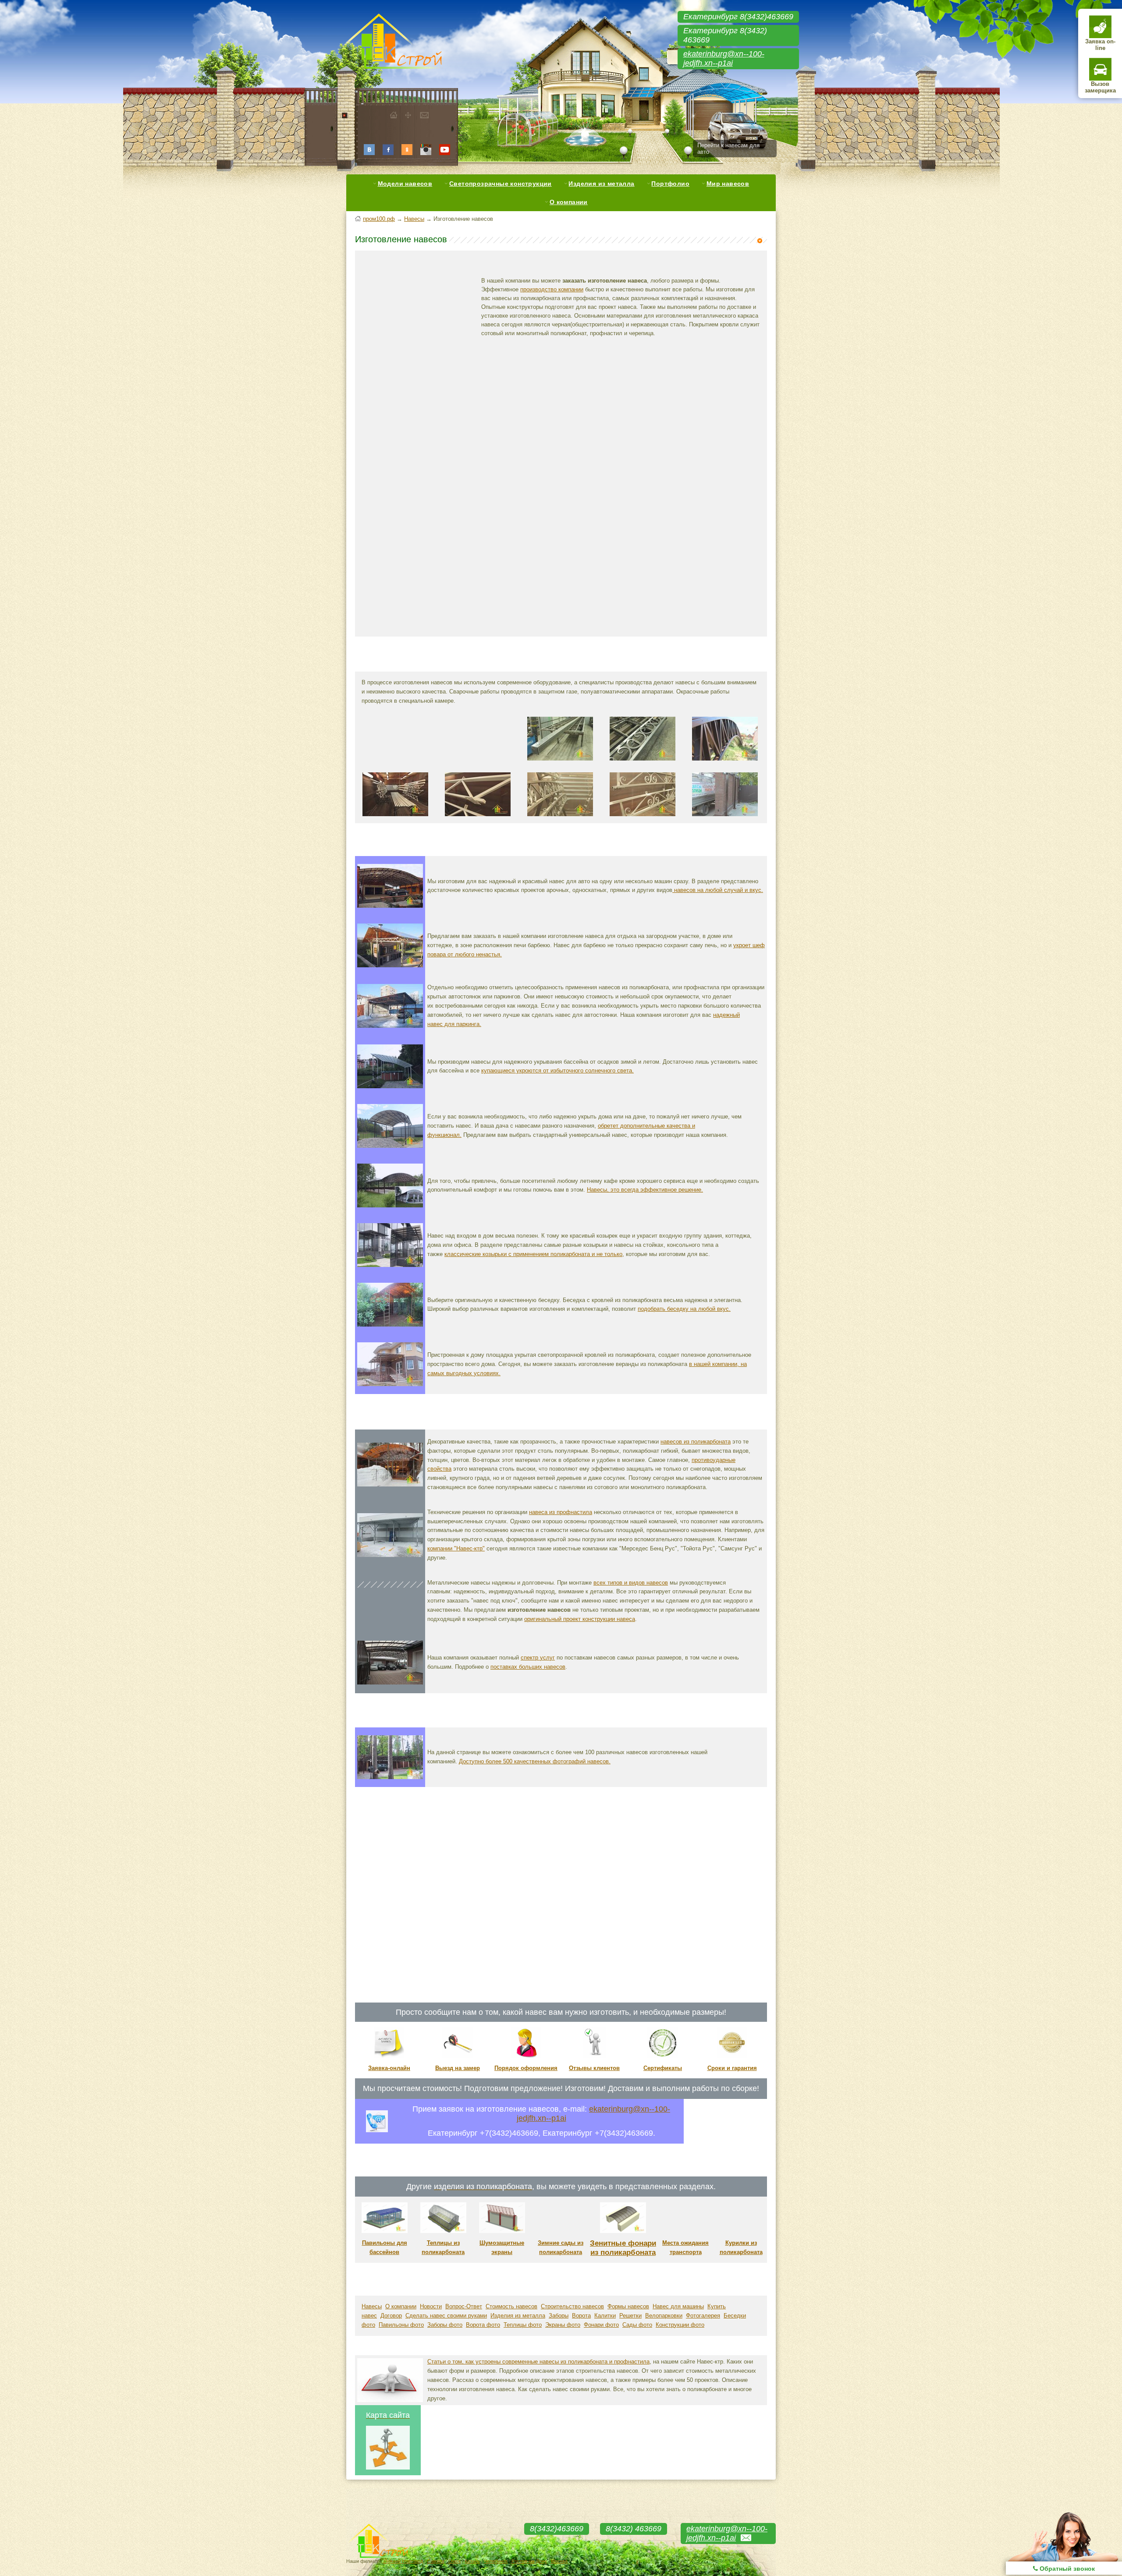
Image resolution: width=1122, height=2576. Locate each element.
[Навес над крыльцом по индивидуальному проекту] (390, 1265)
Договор (391, 2316)
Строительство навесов (572, 2306)
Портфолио (670, 184)
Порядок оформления (526, 2068)
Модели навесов (405, 184)
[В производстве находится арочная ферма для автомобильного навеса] (478, 763)
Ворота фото (483, 2325)
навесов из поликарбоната (696, 1442)
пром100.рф (379, 219)
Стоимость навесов (511, 2306)
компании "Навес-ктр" (456, 1548)
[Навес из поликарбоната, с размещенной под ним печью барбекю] (390, 965)
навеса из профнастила (561, 1512)
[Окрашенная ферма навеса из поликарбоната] (478, 819)
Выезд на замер (458, 2068)
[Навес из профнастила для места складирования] (390, 1555)
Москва (559, 2561)
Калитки (605, 2316)
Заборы (559, 2316)
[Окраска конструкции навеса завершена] (643, 819)
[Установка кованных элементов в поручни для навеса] (643, 763)
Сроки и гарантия (732, 2068)
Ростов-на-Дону (529, 2561)
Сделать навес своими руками (446, 2316)
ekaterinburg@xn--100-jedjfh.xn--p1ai (724, 58)
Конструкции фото (680, 2325)
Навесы (414, 219)
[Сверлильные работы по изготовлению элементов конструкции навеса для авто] (560, 763)
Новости (431, 2306)
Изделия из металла (601, 184)
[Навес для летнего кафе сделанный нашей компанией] (390, 1205)
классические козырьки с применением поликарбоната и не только (533, 1254)
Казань (472, 2561)
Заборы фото (445, 2325)
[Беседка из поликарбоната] (390, 1325)
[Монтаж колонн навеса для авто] (725, 819)
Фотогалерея (703, 2316)
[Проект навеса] (390, 1620)
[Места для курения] (741, 2231)
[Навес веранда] (390, 1384)
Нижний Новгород (403, 2561)
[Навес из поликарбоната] (390, 1484)
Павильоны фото (401, 2325)
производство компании (552, 289)
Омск (454, 2561)
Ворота (581, 2316)
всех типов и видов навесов (631, 1583)
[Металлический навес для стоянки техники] (390, 1026)
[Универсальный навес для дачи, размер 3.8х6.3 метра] (390, 1146)
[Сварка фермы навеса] (395, 763)
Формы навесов (628, 2306)
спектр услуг (538, 1658)
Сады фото (637, 2325)
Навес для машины (678, 2306)
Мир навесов (728, 184)
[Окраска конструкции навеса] (560, 819)
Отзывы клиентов (594, 2068)
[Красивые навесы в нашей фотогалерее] (390, 1777)
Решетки (630, 2316)
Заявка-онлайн (389, 2068)
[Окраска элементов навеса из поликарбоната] (395, 819)
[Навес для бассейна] (390, 1086)
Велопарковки (664, 2316)
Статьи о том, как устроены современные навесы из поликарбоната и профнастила (538, 2362)
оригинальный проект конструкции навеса (580, 1619)
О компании (569, 202)
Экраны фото (563, 2325)
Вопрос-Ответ (464, 2306)
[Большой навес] (390, 1682)
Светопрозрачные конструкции (501, 184)
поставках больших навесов (528, 1667)
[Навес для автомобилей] (390, 906)
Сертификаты (663, 2068)
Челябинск (496, 2561)
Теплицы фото (523, 2325)
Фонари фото (601, 2325)
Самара (436, 2561)
